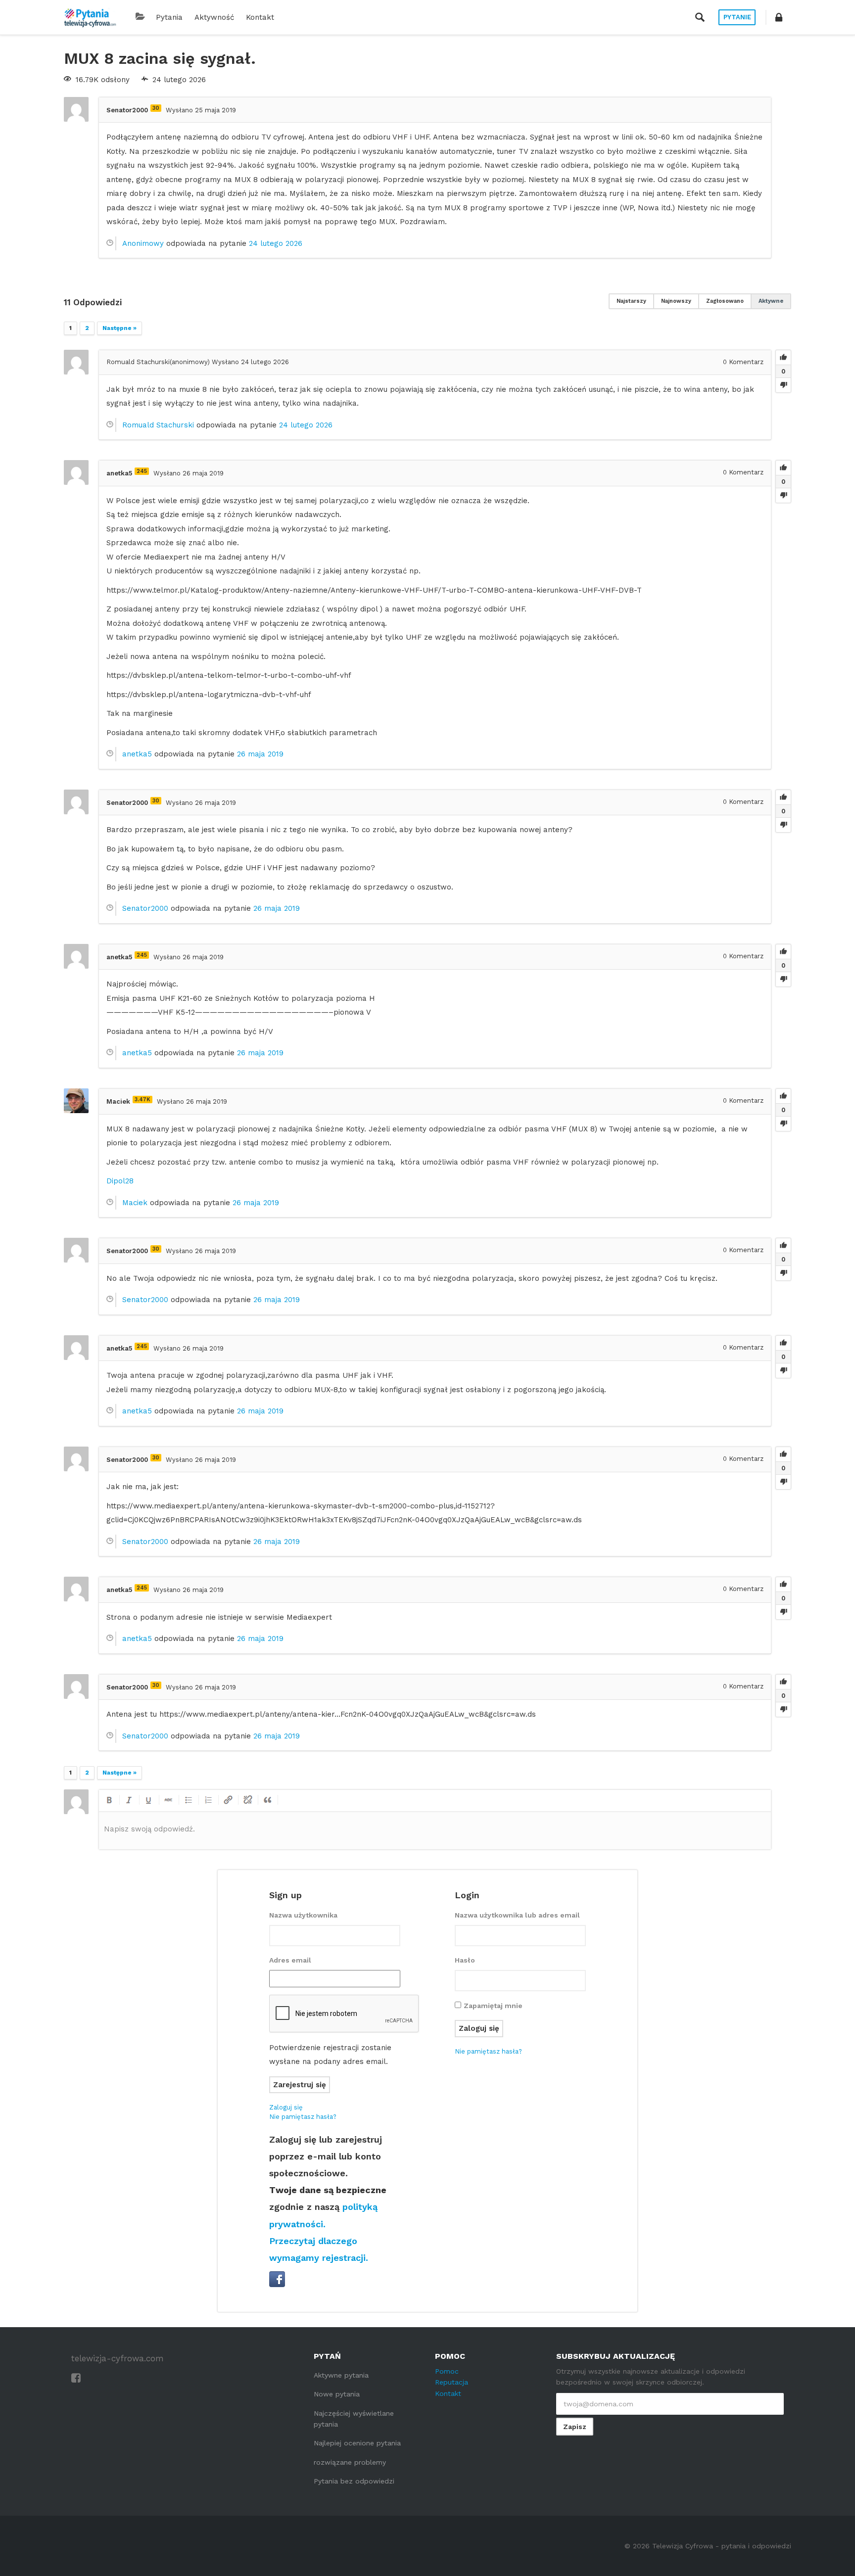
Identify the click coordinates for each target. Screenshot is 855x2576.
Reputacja (451, 2382)
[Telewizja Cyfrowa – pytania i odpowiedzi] (90, 17)
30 (156, 108)
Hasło (465, 1960)
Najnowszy (676, 301)
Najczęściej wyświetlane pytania (354, 2419)
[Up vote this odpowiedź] (783, 358)
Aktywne (771, 301)
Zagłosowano (725, 301)
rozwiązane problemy (350, 2462)
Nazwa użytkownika (303, 1915)
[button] (779, 17)
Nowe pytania (337, 2394)
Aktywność (214, 17)
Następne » (119, 328)
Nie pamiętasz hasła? (303, 2117)
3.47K (142, 1100)
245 (142, 471)
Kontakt (260, 17)
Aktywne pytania (341, 2375)
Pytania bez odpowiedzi (354, 2481)
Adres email (290, 1960)
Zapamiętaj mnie (493, 2006)
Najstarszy (631, 301)
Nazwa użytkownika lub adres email (517, 1915)
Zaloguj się (286, 2107)
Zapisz (575, 2427)
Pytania (169, 17)
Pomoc (447, 2371)
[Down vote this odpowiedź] (783, 385)
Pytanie (737, 17)
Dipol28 (120, 1181)
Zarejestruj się (300, 2085)
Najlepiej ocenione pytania (357, 2443)
